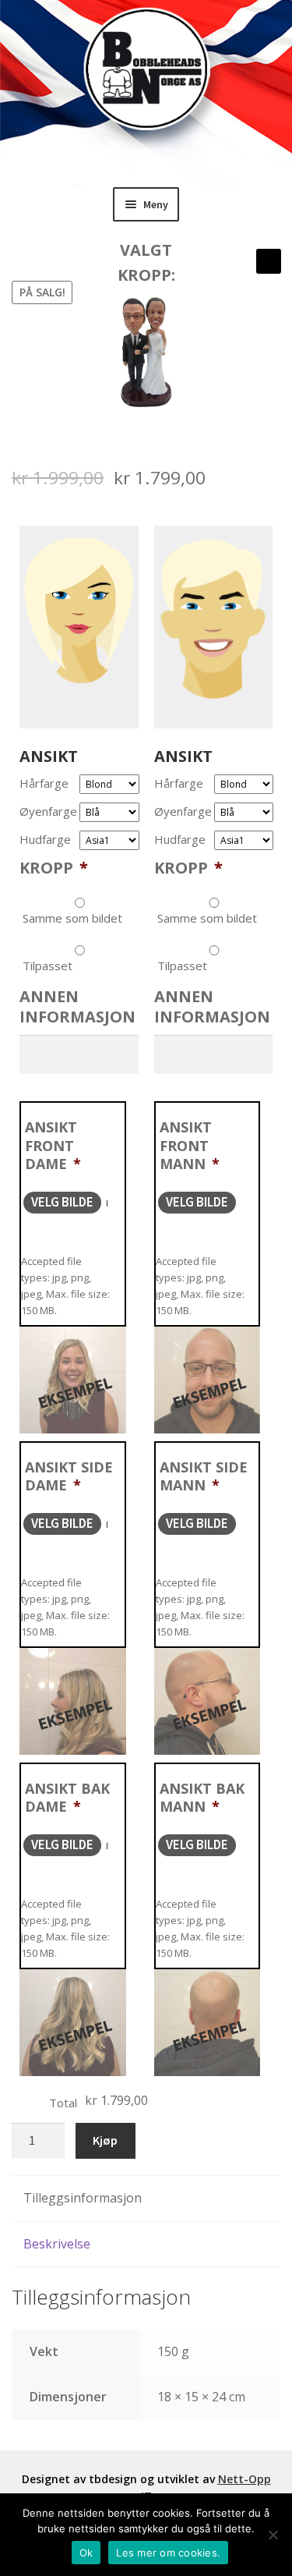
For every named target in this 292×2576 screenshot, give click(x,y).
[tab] (146, 2199)
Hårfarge (44, 783)
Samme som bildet (72, 918)
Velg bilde (62, 1202)
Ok (86, 2553)
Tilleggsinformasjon (83, 2198)
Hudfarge (45, 840)
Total (63, 2103)
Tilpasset (47, 966)
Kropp (54, 868)
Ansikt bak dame (67, 1797)
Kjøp (105, 2140)
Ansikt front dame (53, 1145)
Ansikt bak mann (202, 1797)
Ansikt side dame (69, 1476)
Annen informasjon (77, 1007)
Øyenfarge (48, 811)
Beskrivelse (57, 2244)
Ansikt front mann (190, 1145)
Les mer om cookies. (168, 2553)
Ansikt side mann (204, 1476)
